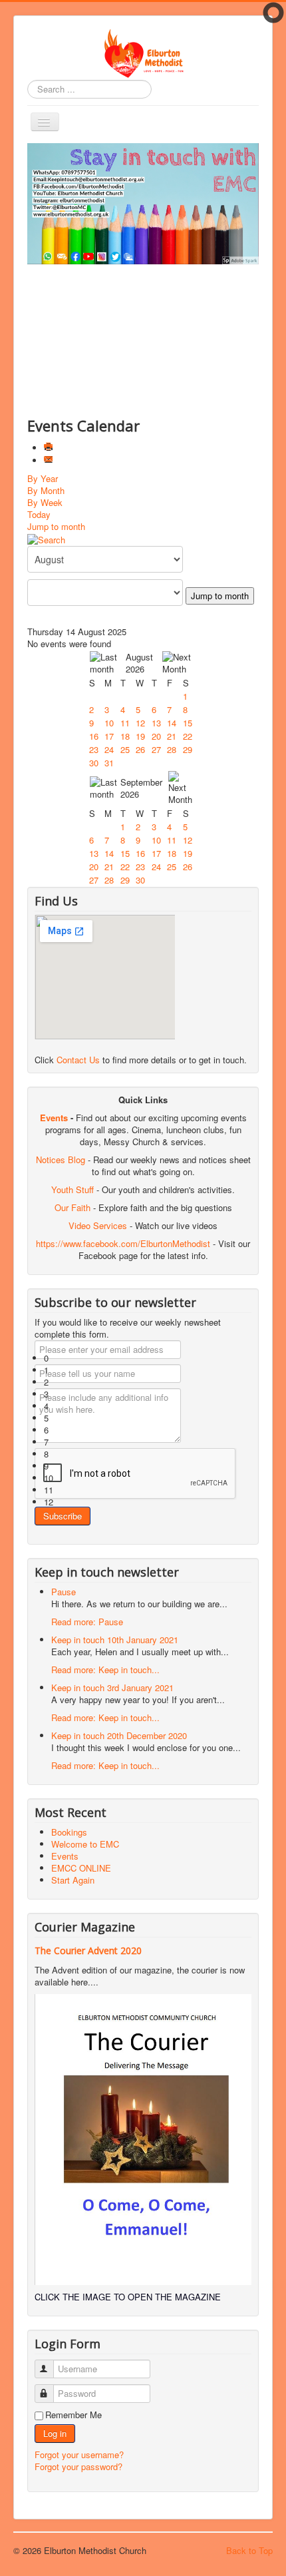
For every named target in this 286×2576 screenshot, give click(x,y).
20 (156, 736)
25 (125, 749)
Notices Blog (61, 1159)
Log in (55, 2433)
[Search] (46, 538)
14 (172, 723)
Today (39, 514)
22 (188, 736)
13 (156, 723)
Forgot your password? (78, 2466)
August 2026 (139, 663)
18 (125, 736)
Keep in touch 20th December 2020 (119, 1735)
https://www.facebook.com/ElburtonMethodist (123, 1243)
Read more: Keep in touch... (105, 1670)
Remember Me (73, 2415)
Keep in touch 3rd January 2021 (112, 1687)
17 (109, 736)
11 (125, 723)
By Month (46, 490)
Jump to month (56, 526)
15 (188, 723)
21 (172, 736)
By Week (45, 502)
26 (140, 749)
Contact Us (78, 1060)
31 (109, 763)
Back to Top (249, 2550)
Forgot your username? (79, 2454)
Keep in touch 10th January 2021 (115, 1640)
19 (140, 736)
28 (172, 749)
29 (188, 749)
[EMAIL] (50, 460)
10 (109, 723)
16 (94, 736)
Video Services (98, 1225)
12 (140, 723)
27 (156, 749)
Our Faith (72, 1207)
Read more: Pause (87, 1622)
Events (54, 1118)
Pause (64, 1592)
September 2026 (141, 788)
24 (109, 749)
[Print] (50, 448)
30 (94, 763)
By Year (43, 478)
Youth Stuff (72, 1189)
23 (94, 749)
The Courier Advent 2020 (88, 1950)
